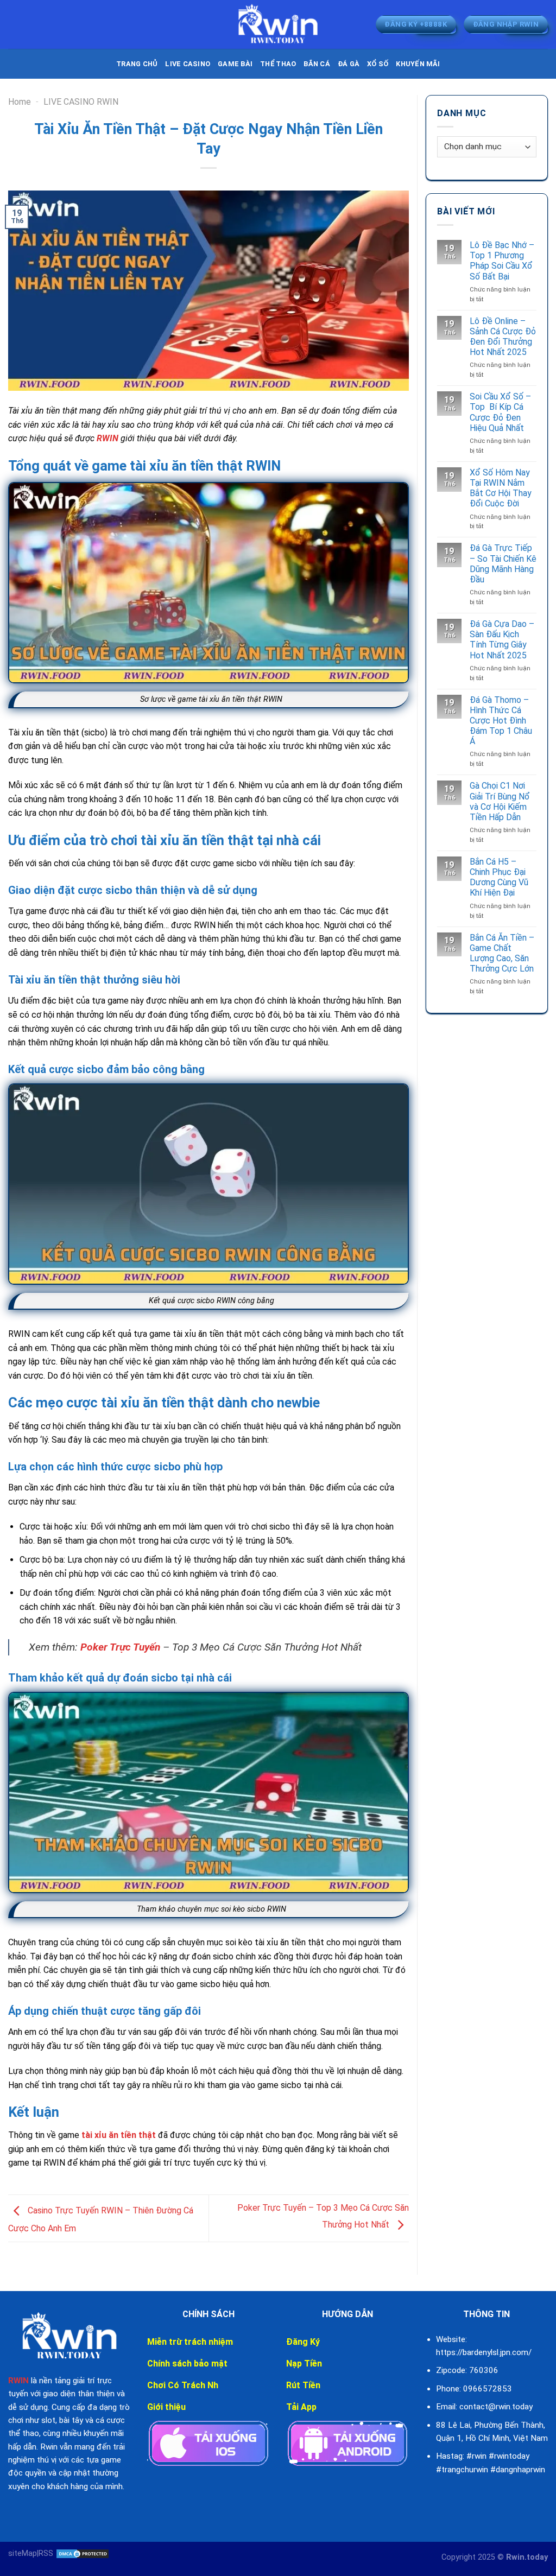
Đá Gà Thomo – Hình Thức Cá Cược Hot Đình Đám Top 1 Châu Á (501, 721)
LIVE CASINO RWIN (81, 102)
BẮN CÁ (317, 64)
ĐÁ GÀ (349, 64)
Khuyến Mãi (418, 64)
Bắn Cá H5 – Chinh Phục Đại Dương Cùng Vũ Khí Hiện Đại (499, 877)
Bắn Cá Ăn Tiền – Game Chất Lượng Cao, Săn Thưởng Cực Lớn (502, 953)
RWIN (108, 438)
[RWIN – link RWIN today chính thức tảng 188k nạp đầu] (278, 24)
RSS (46, 2553)
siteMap (23, 2553)
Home (20, 102)
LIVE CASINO (188, 64)
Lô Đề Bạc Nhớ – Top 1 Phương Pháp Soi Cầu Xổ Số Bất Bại (502, 261)
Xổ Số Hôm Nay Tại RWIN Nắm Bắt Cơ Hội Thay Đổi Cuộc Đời (501, 488)
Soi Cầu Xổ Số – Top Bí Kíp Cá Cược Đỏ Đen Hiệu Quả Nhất (500, 412)
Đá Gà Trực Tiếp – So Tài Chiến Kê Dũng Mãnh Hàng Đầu (503, 564)
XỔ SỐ (378, 64)
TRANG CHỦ (137, 64)
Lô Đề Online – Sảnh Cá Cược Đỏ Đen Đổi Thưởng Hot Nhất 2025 (503, 337)
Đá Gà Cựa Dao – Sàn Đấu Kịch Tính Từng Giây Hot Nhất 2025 (502, 640)
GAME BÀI (235, 64)
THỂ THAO (278, 64)
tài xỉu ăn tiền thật (118, 2135)
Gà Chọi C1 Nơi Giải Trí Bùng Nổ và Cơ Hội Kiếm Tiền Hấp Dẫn (500, 801)
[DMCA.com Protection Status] (81, 2553)
